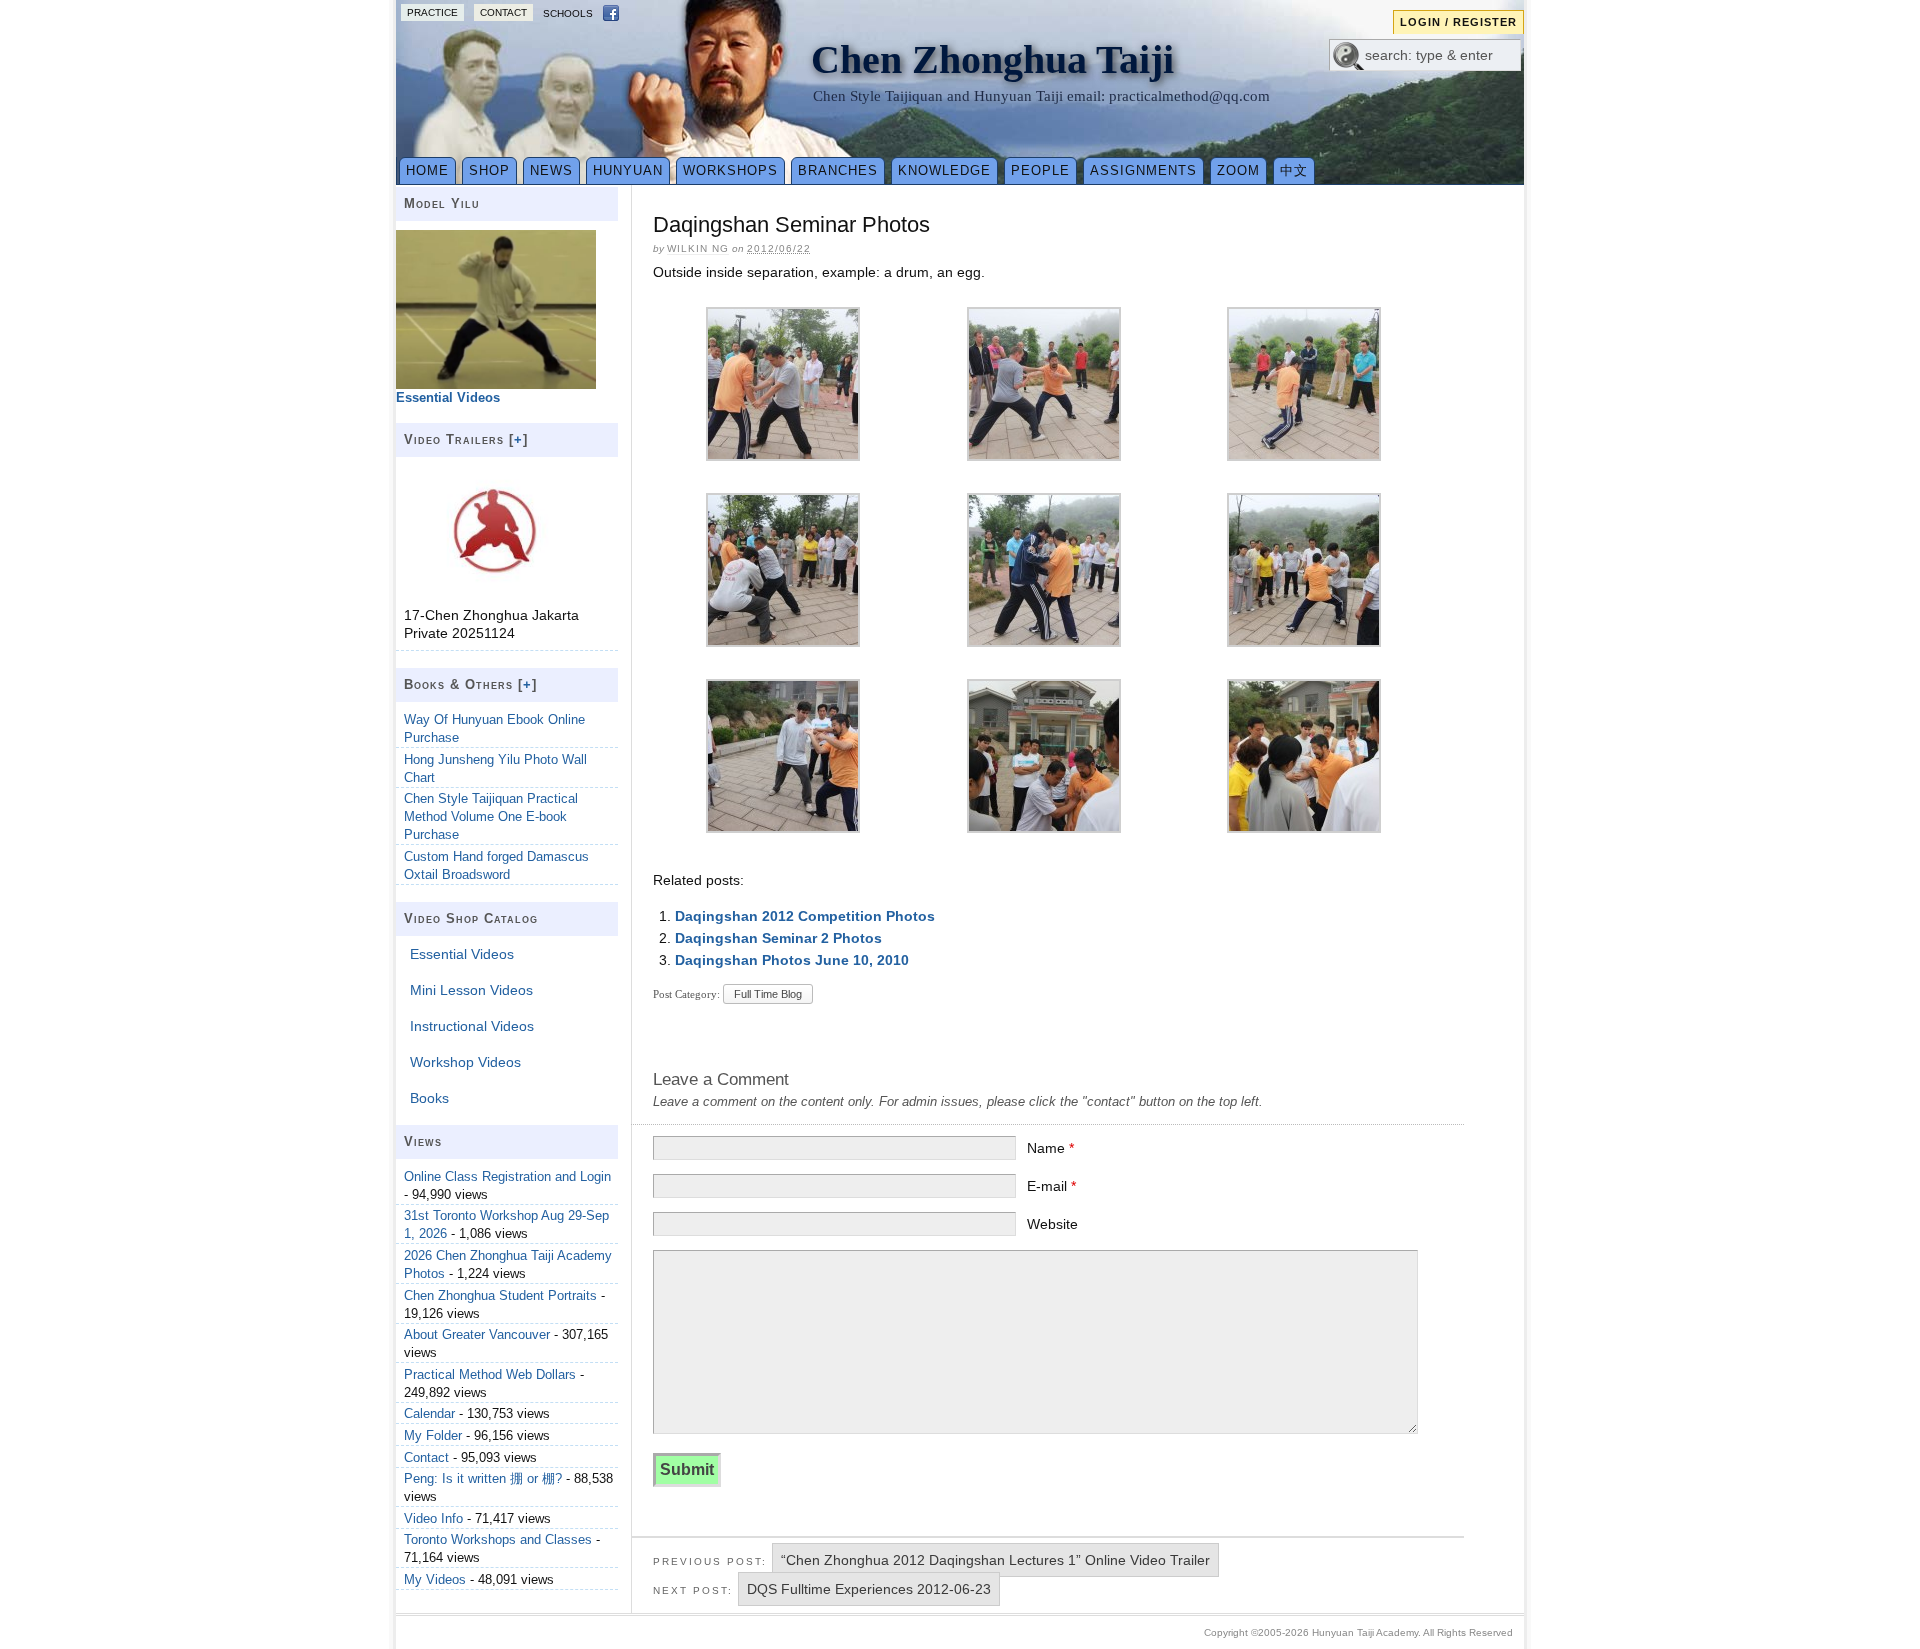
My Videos (435, 1579)
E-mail (1051, 1186)
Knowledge (944, 170)
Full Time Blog (768, 994)
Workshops (730, 170)
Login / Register (1458, 22)
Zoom (1238, 170)
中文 (1294, 170)
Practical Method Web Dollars (490, 1374)
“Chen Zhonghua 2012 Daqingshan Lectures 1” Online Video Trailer (995, 1560)
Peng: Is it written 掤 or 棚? (483, 1478)
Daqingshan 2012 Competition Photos (805, 916)
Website (1052, 1224)
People (1040, 170)
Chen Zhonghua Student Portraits (500, 1295)
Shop (489, 170)
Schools (568, 13)
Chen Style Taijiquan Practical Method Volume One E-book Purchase (491, 816)
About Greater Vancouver (477, 1334)
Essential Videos (462, 954)
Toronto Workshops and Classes (498, 1539)
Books (429, 1098)
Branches (838, 170)
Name (1050, 1148)
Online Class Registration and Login (507, 1176)
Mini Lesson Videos (471, 990)
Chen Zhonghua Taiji (992, 59)
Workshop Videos (465, 1062)
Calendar (429, 1413)
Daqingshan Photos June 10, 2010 (792, 960)
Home (427, 170)
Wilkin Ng (698, 248)
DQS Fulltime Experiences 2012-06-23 (869, 1589)
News (551, 170)
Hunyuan (628, 170)
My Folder (433, 1435)
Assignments (1143, 170)
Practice (432, 12)
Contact (503, 12)
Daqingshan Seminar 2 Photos (778, 938)
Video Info (433, 1518)
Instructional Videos (472, 1026)
